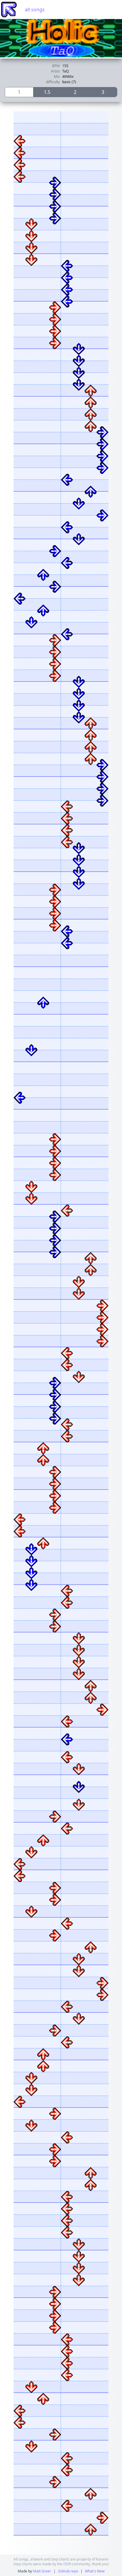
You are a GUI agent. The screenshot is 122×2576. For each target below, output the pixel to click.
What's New (95, 2571)
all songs (35, 10)
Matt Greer (42, 2571)
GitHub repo (68, 2571)
